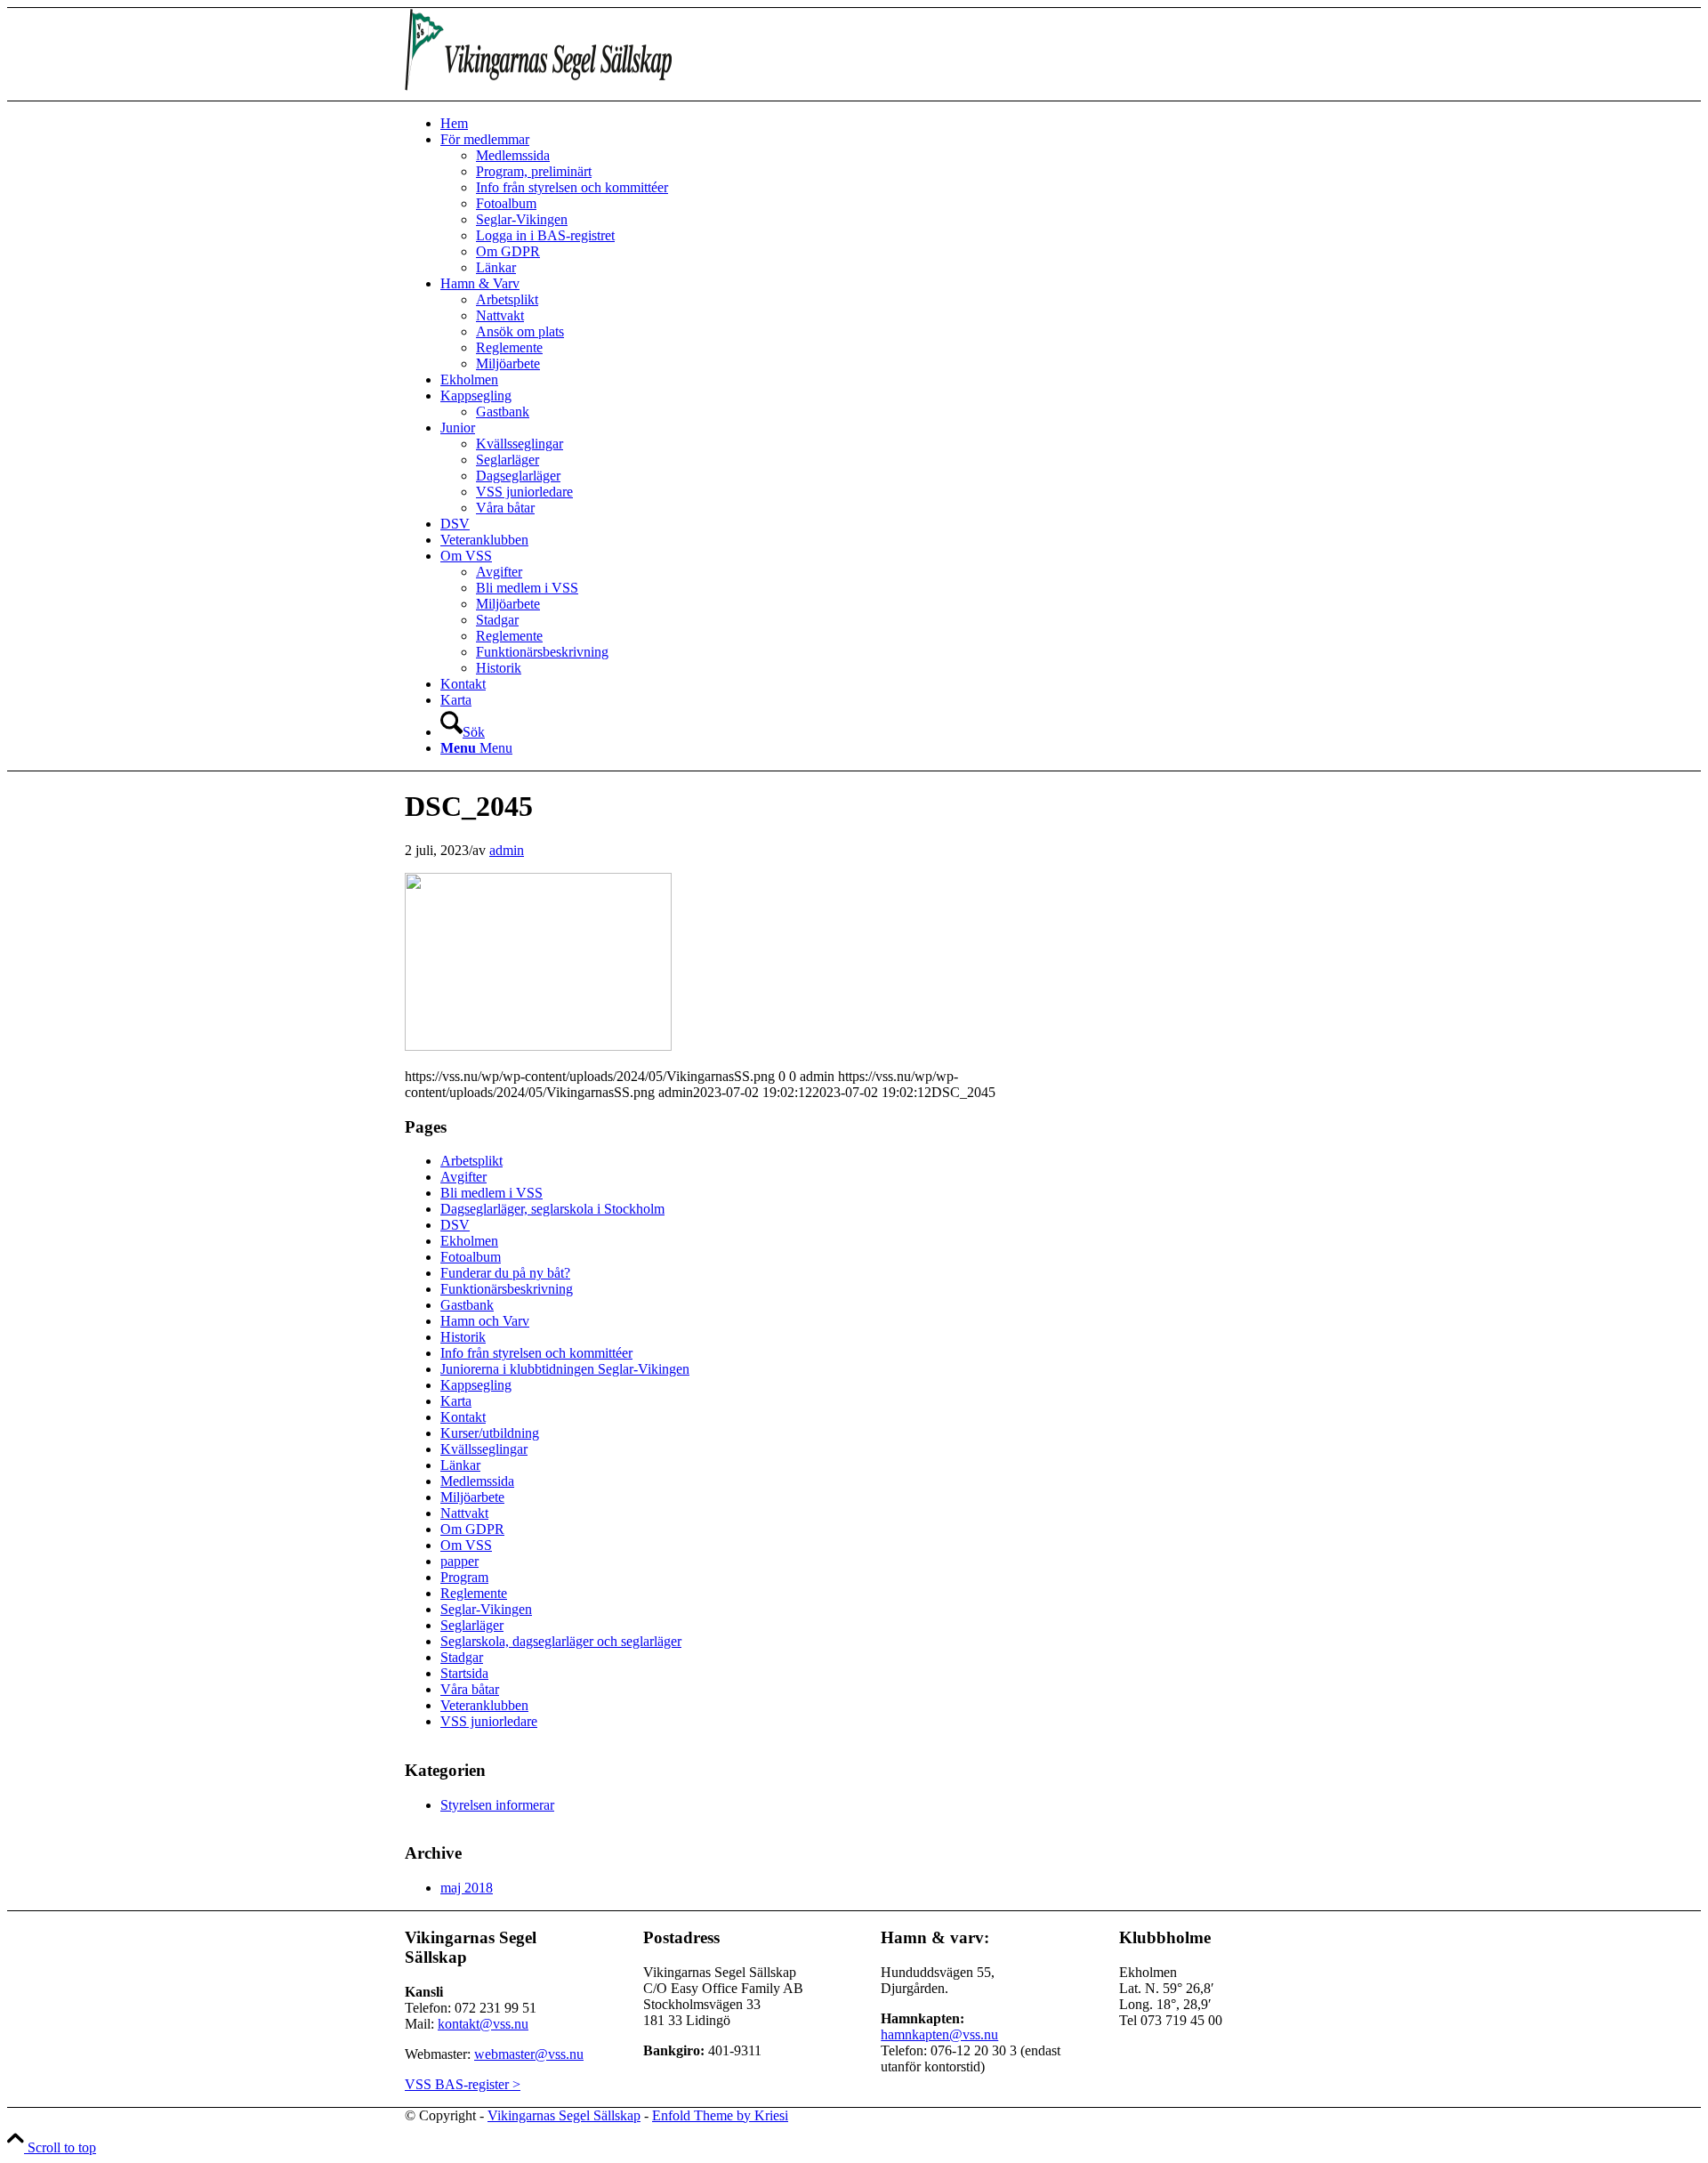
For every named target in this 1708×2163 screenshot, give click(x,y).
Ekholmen (469, 1241)
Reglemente (474, 1593)
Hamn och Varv (485, 1321)
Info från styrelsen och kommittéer (536, 1353)
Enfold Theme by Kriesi (720, 2115)
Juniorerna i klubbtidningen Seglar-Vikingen (565, 1369)
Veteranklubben (484, 1705)
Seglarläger (472, 1625)
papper (459, 1561)
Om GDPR (472, 1529)
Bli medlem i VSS (491, 1193)
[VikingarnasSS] (538, 92)
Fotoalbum (471, 1257)
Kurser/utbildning (490, 1433)
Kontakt (463, 1417)
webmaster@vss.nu (529, 2054)
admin (507, 850)
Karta (456, 1401)
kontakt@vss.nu (483, 2024)
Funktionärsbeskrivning (507, 1289)
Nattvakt (464, 1513)
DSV (455, 1225)
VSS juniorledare (489, 1721)
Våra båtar (470, 1689)
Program (464, 1577)
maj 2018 (467, 1888)
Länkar (460, 1465)
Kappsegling (476, 1385)
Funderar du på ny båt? (505, 1273)
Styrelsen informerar (497, 1805)
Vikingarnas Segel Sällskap (564, 2115)
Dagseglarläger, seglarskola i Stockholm (552, 1209)
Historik (463, 1337)
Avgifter (463, 1177)
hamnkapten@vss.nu (939, 2034)
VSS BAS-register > (463, 2084)
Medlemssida (477, 1481)
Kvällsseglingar (484, 1449)
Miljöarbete (472, 1497)
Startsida (464, 1673)
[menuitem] (872, 124)
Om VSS (466, 1545)
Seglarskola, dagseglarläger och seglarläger (561, 1641)
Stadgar (462, 1657)
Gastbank (467, 1305)
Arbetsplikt (471, 1161)
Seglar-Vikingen (486, 1609)
